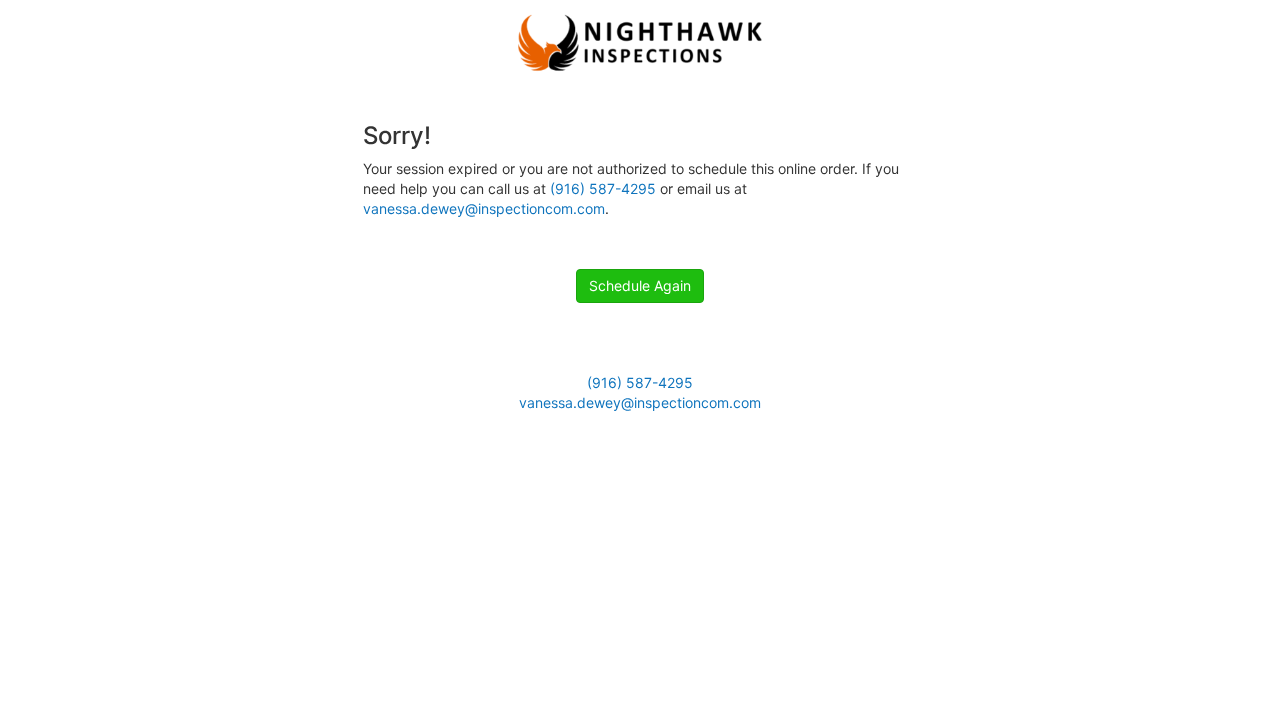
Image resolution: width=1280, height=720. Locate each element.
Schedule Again (640, 285)
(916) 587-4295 (603, 188)
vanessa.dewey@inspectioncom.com (484, 208)
